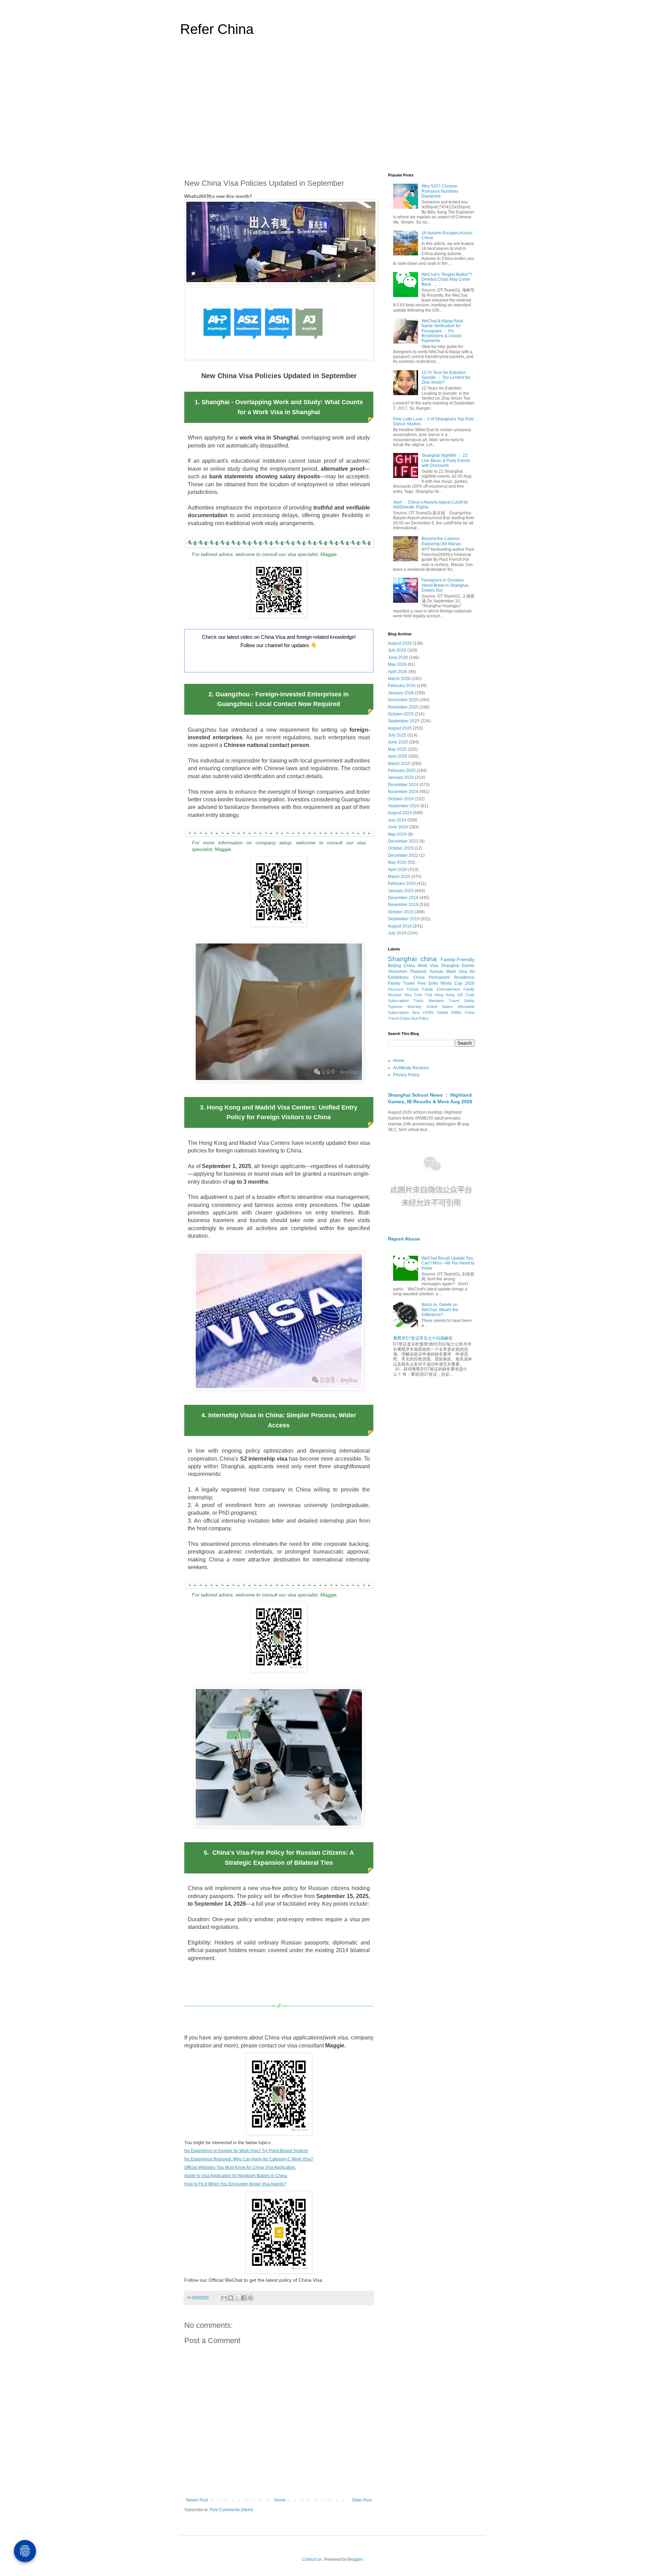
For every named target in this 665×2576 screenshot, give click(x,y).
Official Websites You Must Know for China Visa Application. (240, 2167)
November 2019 (403, 905)
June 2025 (398, 742)
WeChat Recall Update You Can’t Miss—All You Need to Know (448, 1263)
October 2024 (401, 799)
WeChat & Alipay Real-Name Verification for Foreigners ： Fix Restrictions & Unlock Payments (443, 331)
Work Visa (456, 972)
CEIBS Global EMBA (442, 1012)
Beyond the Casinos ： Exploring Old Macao (443, 541)
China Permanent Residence (444, 977)
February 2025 (402, 771)
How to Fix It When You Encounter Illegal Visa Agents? (235, 2184)
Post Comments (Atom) (232, 2510)
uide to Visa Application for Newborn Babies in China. (238, 2176)
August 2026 (400, 643)
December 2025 (403, 700)
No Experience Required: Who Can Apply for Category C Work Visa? (249, 2159)
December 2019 (403, 898)
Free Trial (423, 995)
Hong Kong (444, 995)
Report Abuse (404, 1239)
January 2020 (401, 891)
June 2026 (398, 658)
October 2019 (401, 912)
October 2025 (401, 714)
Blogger (355, 2559)
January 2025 (401, 777)
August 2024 (400, 813)
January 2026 (401, 693)
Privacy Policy (406, 1075)
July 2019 (397, 933)
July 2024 (397, 820)
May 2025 (397, 749)
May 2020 (397, 862)
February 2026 (402, 686)
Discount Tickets (403, 989)
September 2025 (404, 721)
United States (440, 1007)
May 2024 (397, 834)
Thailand (418, 972)
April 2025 (398, 756)
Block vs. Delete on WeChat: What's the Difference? (440, 1310)
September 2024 (404, 806)
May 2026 (397, 664)
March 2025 (399, 764)
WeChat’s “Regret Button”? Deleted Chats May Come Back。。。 (447, 280)
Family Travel (401, 983)
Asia (416, 1012)
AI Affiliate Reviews (411, 1068)
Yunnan (436, 972)
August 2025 (400, 728)
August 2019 (400, 926)
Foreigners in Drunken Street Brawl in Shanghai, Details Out (445, 585)
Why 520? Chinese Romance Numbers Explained (440, 191)
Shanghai (402, 959)
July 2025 (397, 735)
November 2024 (403, 792)
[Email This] (224, 2298)
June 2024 (398, 827)
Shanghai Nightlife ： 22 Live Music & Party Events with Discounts (446, 460)
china (429, 959)
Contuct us (312, 2559)
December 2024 (403, 785)
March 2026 (399, 679)
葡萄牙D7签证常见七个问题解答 (423, 1338)
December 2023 (403, 841)
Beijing (394, 966)
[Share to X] (237, 2298)
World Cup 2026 (458, 983)
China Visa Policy (414, 1018)
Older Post (362, 2500)
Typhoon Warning (405, 1007)
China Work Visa (421, 966)
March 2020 (399, 877)
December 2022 (403, 855)
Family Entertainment (441, 989)
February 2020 (402, 884)
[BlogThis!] (231, 2298)
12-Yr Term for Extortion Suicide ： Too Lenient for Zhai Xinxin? (446, 378)
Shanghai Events (458, 966)
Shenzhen (398, 972)
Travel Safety (462, 1001)
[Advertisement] (332, 109)
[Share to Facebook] (244, 2298)
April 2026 (398, 672)
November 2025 (403, 707)
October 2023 (401, 848)
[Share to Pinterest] (250, 2298)
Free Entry (428, 983)
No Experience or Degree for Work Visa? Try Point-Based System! (246, 2151)
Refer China (217, 29)
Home (280, 2500)
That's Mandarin (428, 1001)
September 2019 (404, 919)
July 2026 (397, 650)
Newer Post (197, 2500)
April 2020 (398, 870)
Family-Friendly (458, 959)
